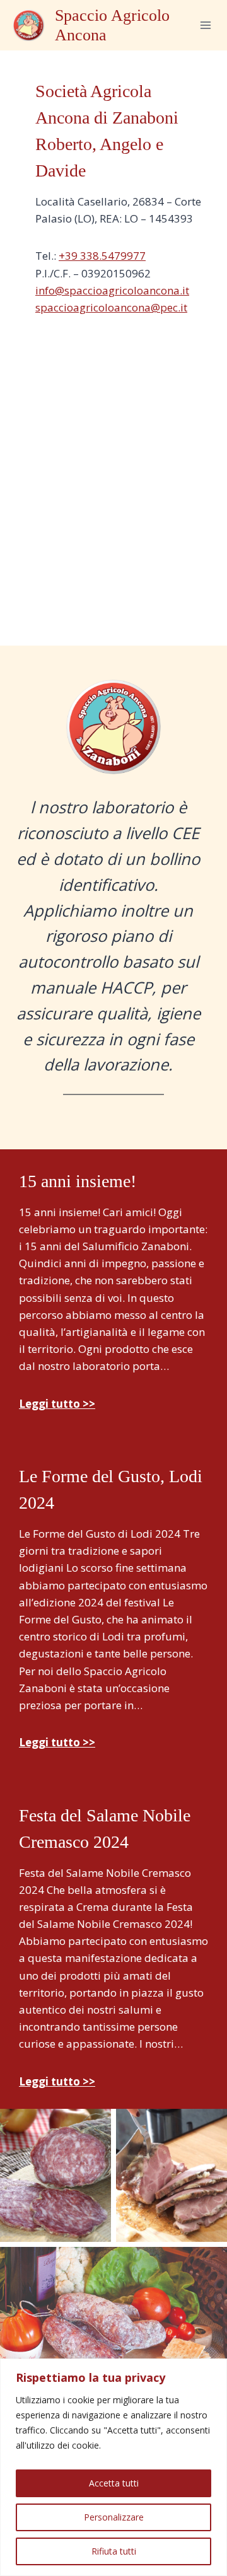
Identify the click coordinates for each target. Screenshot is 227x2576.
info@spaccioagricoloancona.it (112, 290)
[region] (113, 2467)
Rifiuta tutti (114, 2551)
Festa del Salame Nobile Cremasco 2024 (105, 1829)
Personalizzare (114, 2517)
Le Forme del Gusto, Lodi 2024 (111, 1489)
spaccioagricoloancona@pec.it (111, 307)
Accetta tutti (114, 2483)
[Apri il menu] (205, 25)
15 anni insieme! (78, 1181)
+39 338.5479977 (102, 256)
